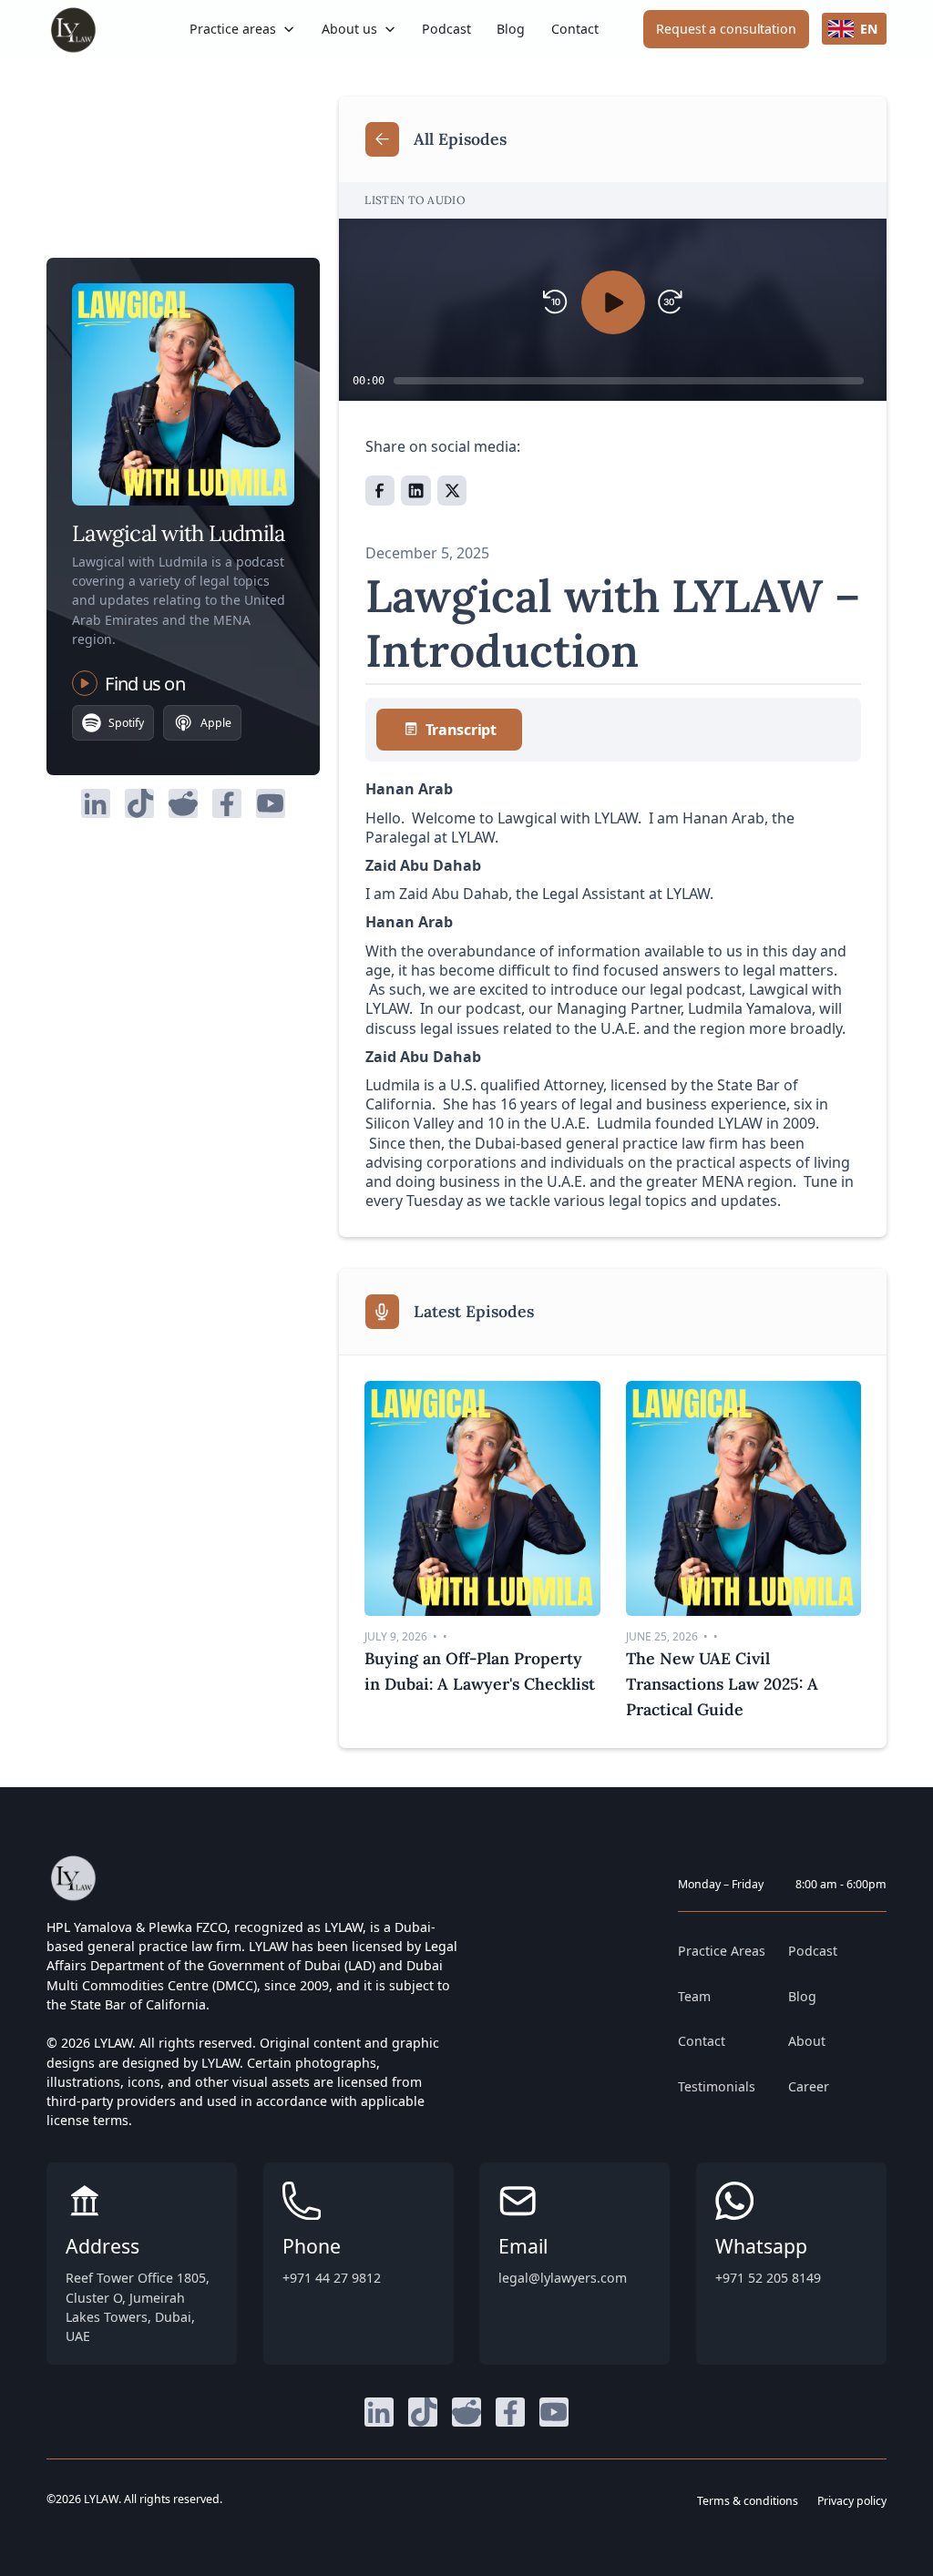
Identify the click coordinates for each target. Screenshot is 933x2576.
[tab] (449, 730)
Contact (575, 29)
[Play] (613, 302)
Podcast (446, 29)
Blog (511, 29)
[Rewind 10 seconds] (555, 302)
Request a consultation (726, 29)
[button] (243, 29)
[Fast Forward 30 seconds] (670, 302)
